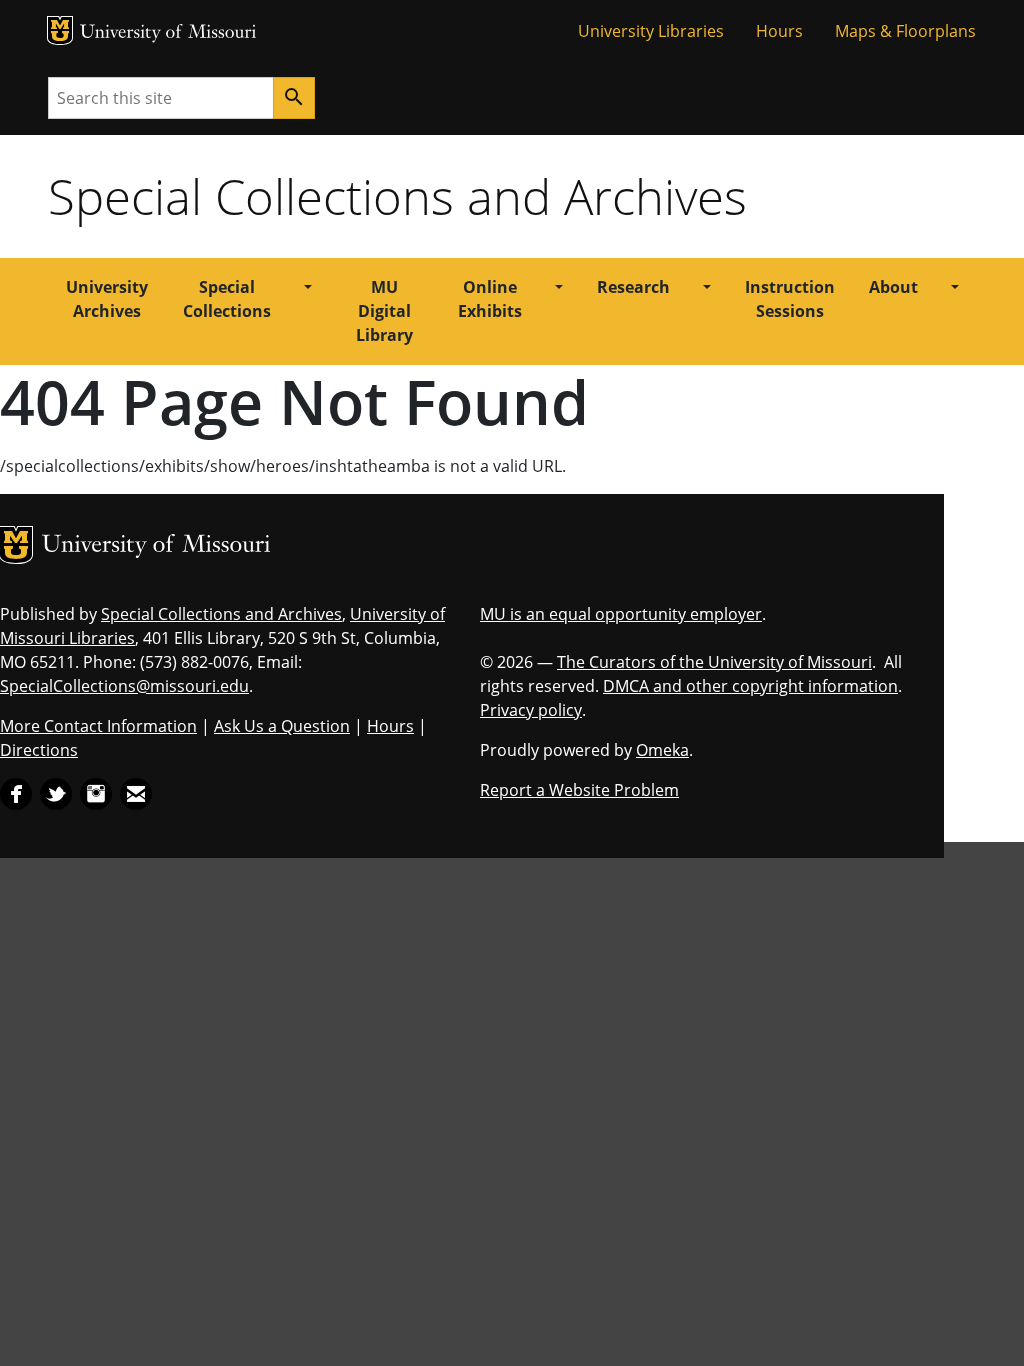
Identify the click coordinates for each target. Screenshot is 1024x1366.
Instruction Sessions (790, 299)
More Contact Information (98, 726)
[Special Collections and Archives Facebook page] (16, 792)
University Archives (107, 299)
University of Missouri (168, 33)
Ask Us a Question (282, 726)
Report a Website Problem (579, 790)
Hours (779, 31)
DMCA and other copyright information (750, 686)
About (893, 287)
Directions (39, 750)
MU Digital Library (384, 311)
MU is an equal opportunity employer (621, 614)
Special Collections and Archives (397, 196)
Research (633, 287)
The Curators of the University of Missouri (714, 662)
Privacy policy (531, 710)
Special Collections (227, 299)
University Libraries (651, 31)
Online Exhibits (490, 299)
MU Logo (60, 30)
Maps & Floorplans (905, 31)
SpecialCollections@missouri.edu (124, 686)
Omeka (662, 750)
